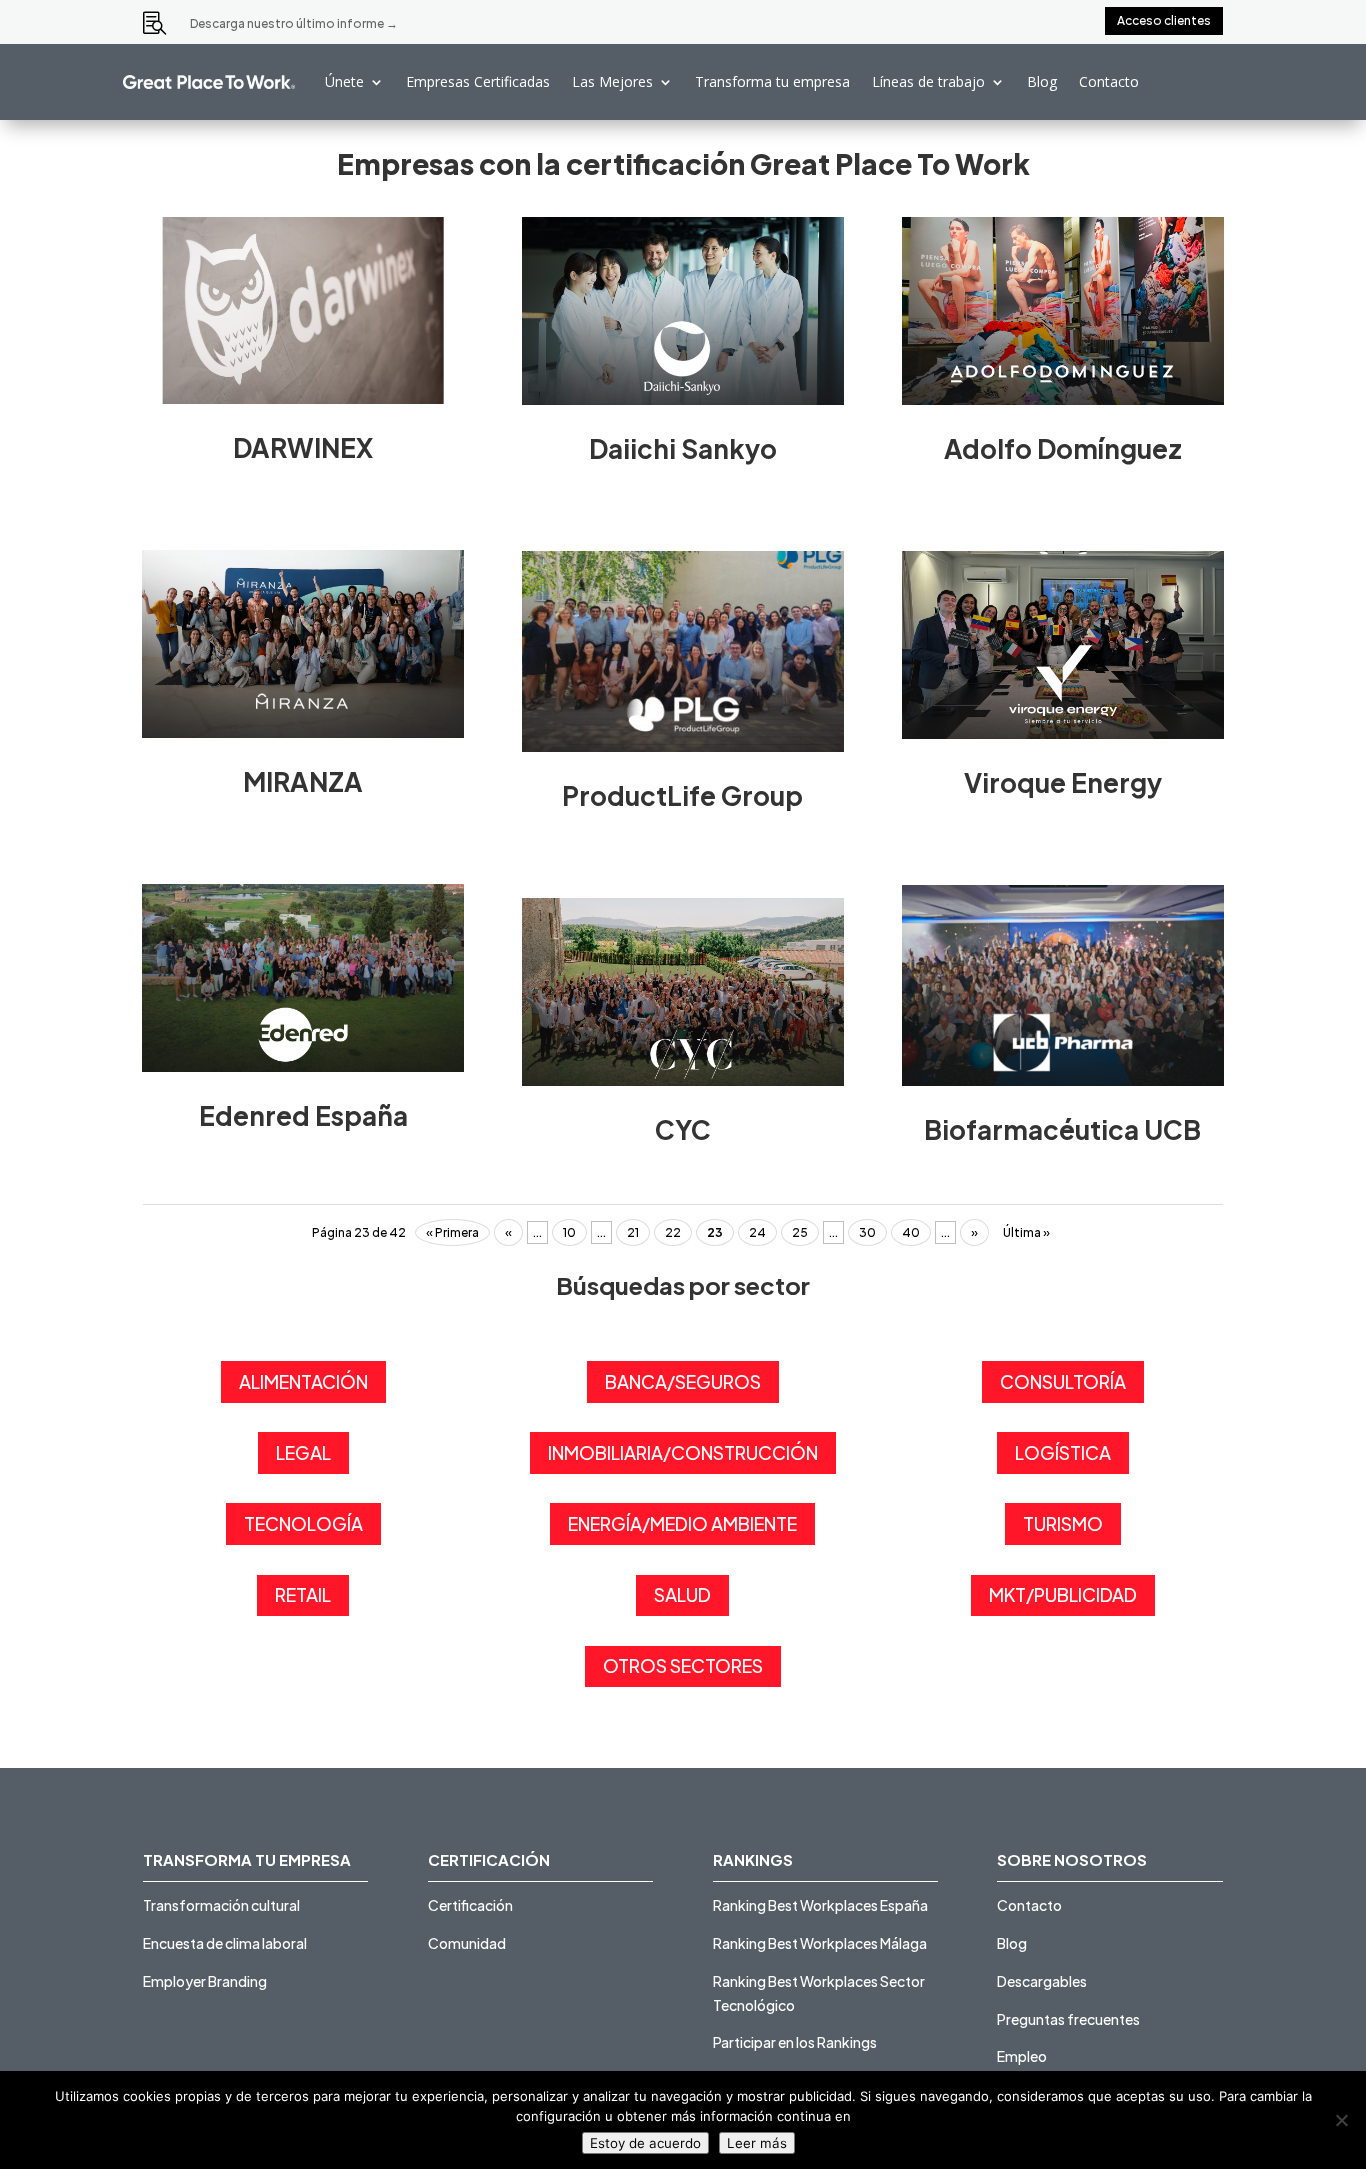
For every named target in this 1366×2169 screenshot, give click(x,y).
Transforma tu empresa (772, 81)
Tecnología (303, 1523)
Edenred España (303, 1115)
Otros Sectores (683, 1665)
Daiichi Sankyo (683, 448)
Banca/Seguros (683, 1381)
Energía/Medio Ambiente (682, 1523)
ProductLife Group (682, 795)
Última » (1026, 1232)
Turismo (1063, 1523)
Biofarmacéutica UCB (1062, 1129)
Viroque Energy (1063, 782)
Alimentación (303, 1381)
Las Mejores (612, 81)
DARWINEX (303, 447)
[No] (1341, 2120)
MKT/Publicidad (1063, 1594)
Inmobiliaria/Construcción (683, 1452)
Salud (682, 1594)
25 (800, 1232)
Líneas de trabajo (928, 81)
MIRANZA (303, 781)
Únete (344, 81)
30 (867, 1232)
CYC (683, 1129)
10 (569, 1232)
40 (911, 1232)
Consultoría (1063, 1381)
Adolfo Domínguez (1063, 448)
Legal (303, 1452)
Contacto (1109, 81)
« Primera (452, 1232)
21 (633, 1232)
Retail (303, 1594)
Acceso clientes (1164, 20)
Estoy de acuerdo (645, 2143)
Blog (1042, 81)
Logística (1063, 1452)
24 (757, 1232)
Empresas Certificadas (478, 81)
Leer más (757, 2143)
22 (673, 1232)
